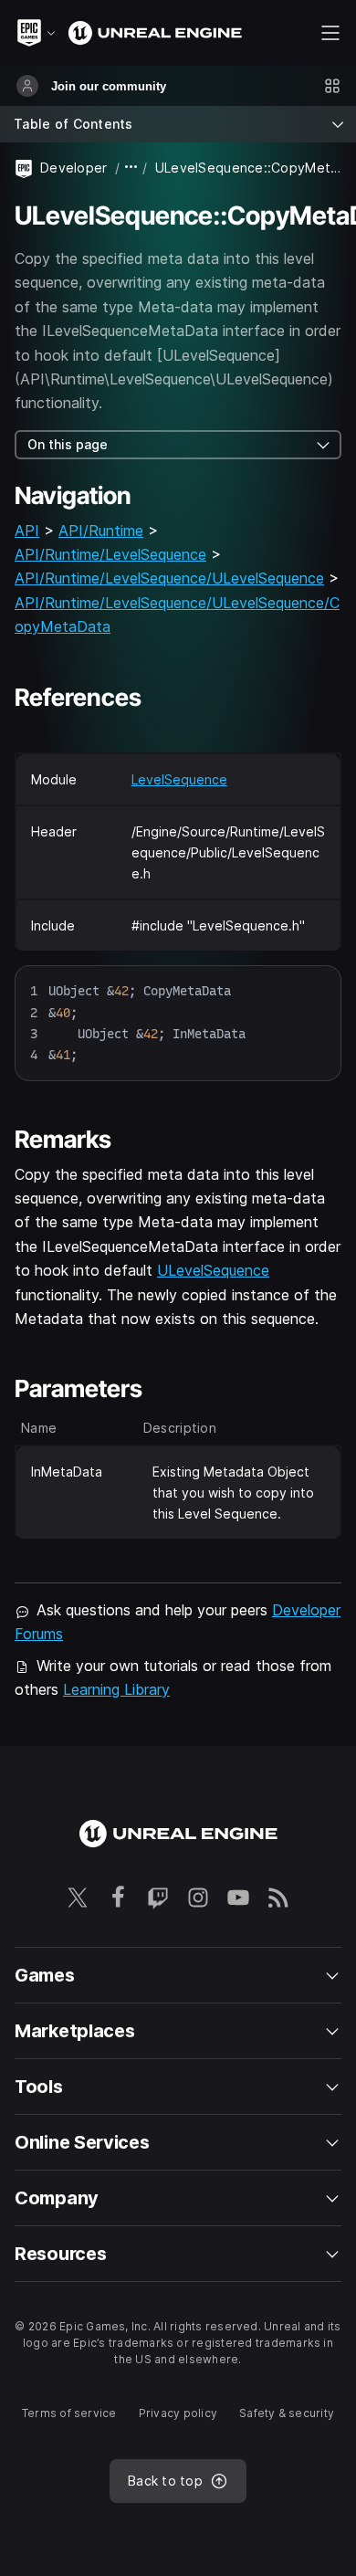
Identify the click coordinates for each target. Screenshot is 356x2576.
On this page (68, 444)
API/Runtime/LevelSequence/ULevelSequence (169, 578)
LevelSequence (179, 779)
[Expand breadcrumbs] (131, 168)
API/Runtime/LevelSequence (110, 554)
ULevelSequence (213, 1270)
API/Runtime (101, 531)
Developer (74, 168)
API (27, 531)
